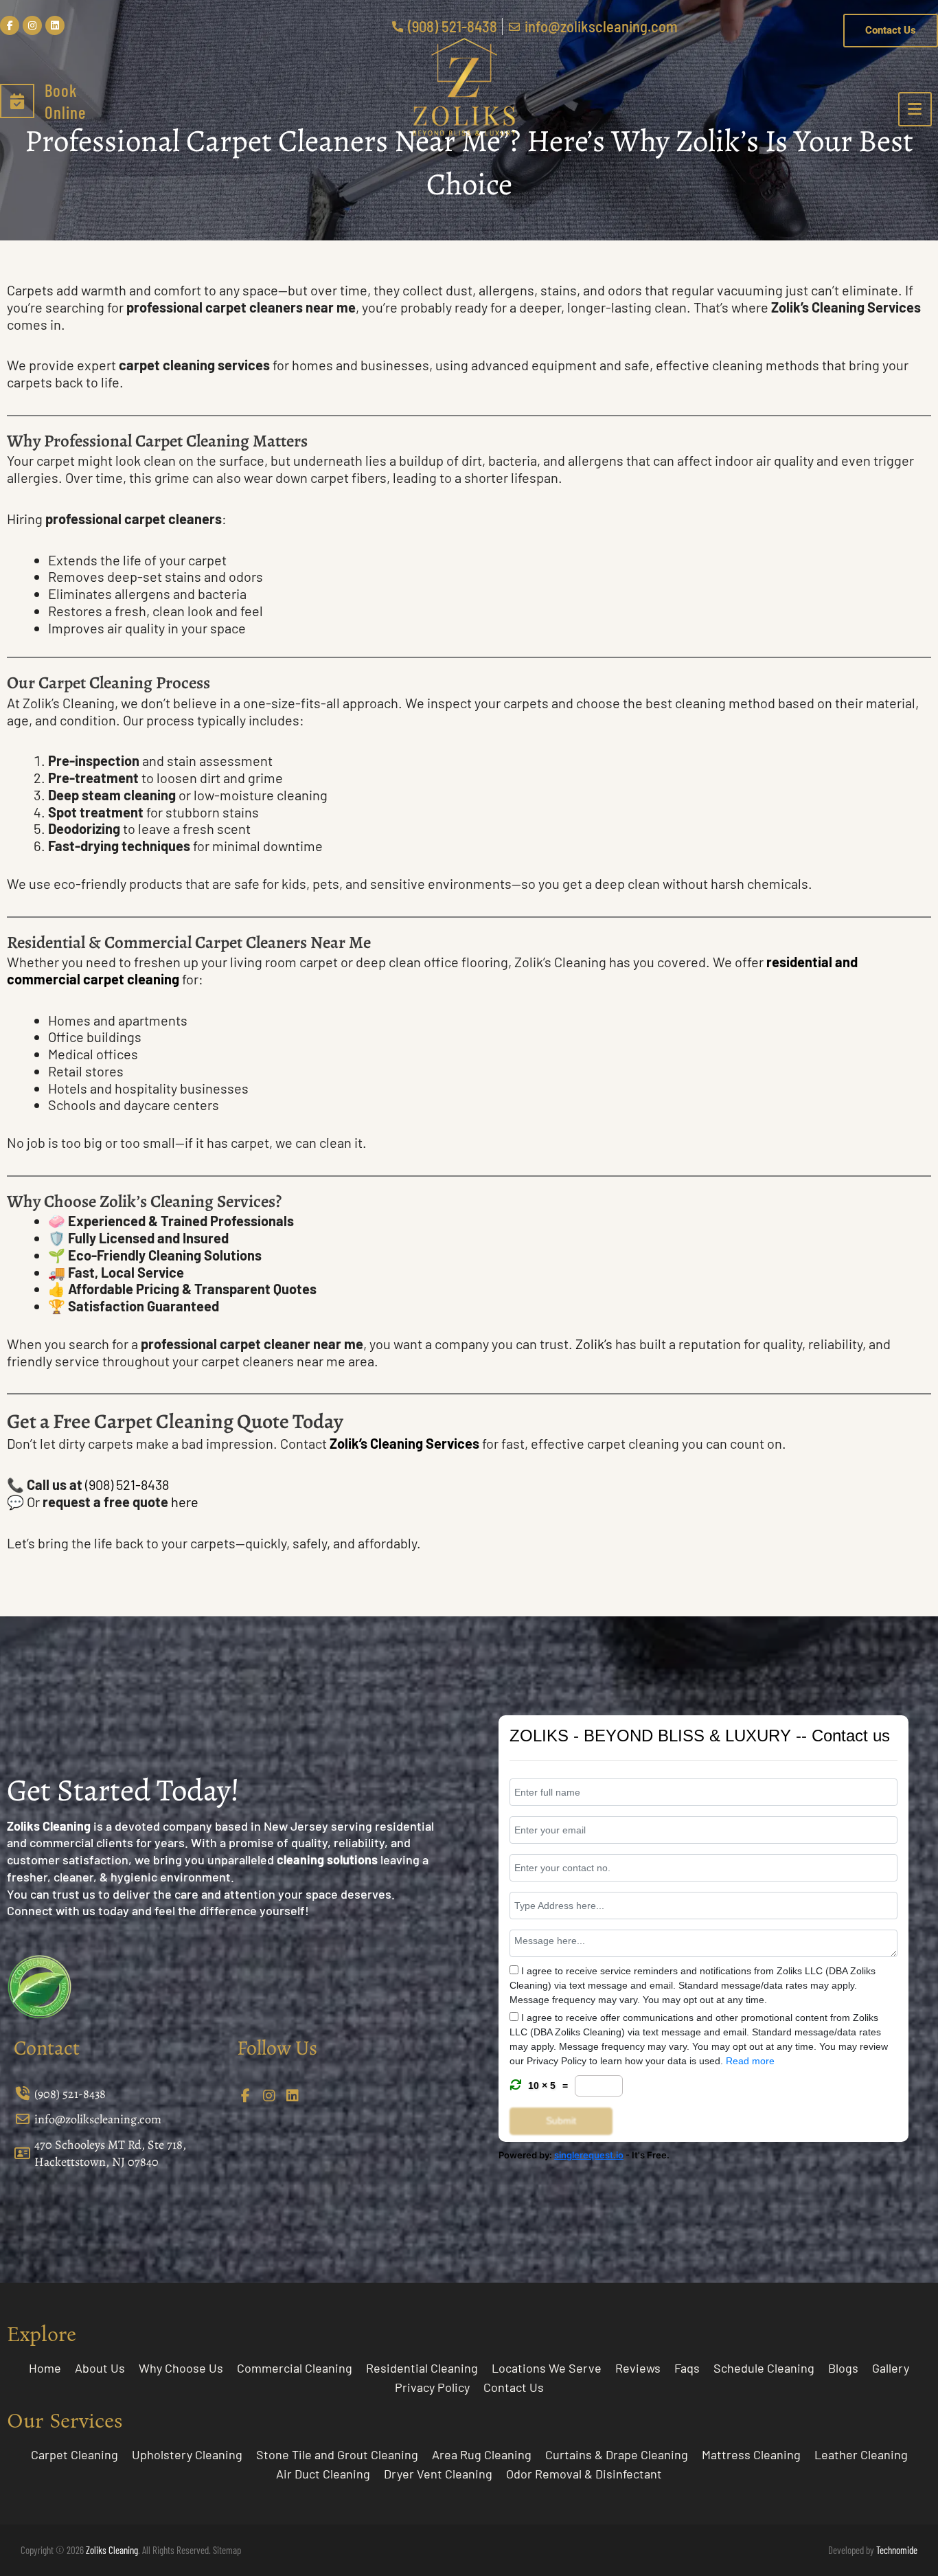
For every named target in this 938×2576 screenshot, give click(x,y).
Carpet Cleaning (75, 2454)
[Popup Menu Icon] (915, 109)
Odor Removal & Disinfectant (584, 2474)
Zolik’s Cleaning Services (404, 1443)
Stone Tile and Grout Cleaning (337, 2454)
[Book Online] (17, 101)
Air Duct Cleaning (323, 2474)
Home (45, 2368)
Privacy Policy (432, 2387)
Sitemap (227, 2550)
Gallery (891, 2368)
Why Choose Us (181, 2368)
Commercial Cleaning (295, 2368)
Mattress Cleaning (751, 2454)
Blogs (843, 2368)
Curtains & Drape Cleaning (617, 2454)
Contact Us (514, 2387)
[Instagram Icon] (271, 2096)
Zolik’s (595, 1344)
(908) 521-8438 (127, 1484)
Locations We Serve (547, 2368)
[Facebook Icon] (247, 2096)
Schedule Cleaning (764, 2368)
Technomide (897, 2550)
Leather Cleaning (861, 2454)
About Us (100, 2368)
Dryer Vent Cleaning (438, 2474)
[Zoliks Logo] (464, 87)
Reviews (638, 2368)
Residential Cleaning (422, 2368)
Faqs (687, 2368)
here (185, 1502)
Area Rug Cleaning (482, 2454)
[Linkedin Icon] (294, 2096)
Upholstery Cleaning (187, 2454)
